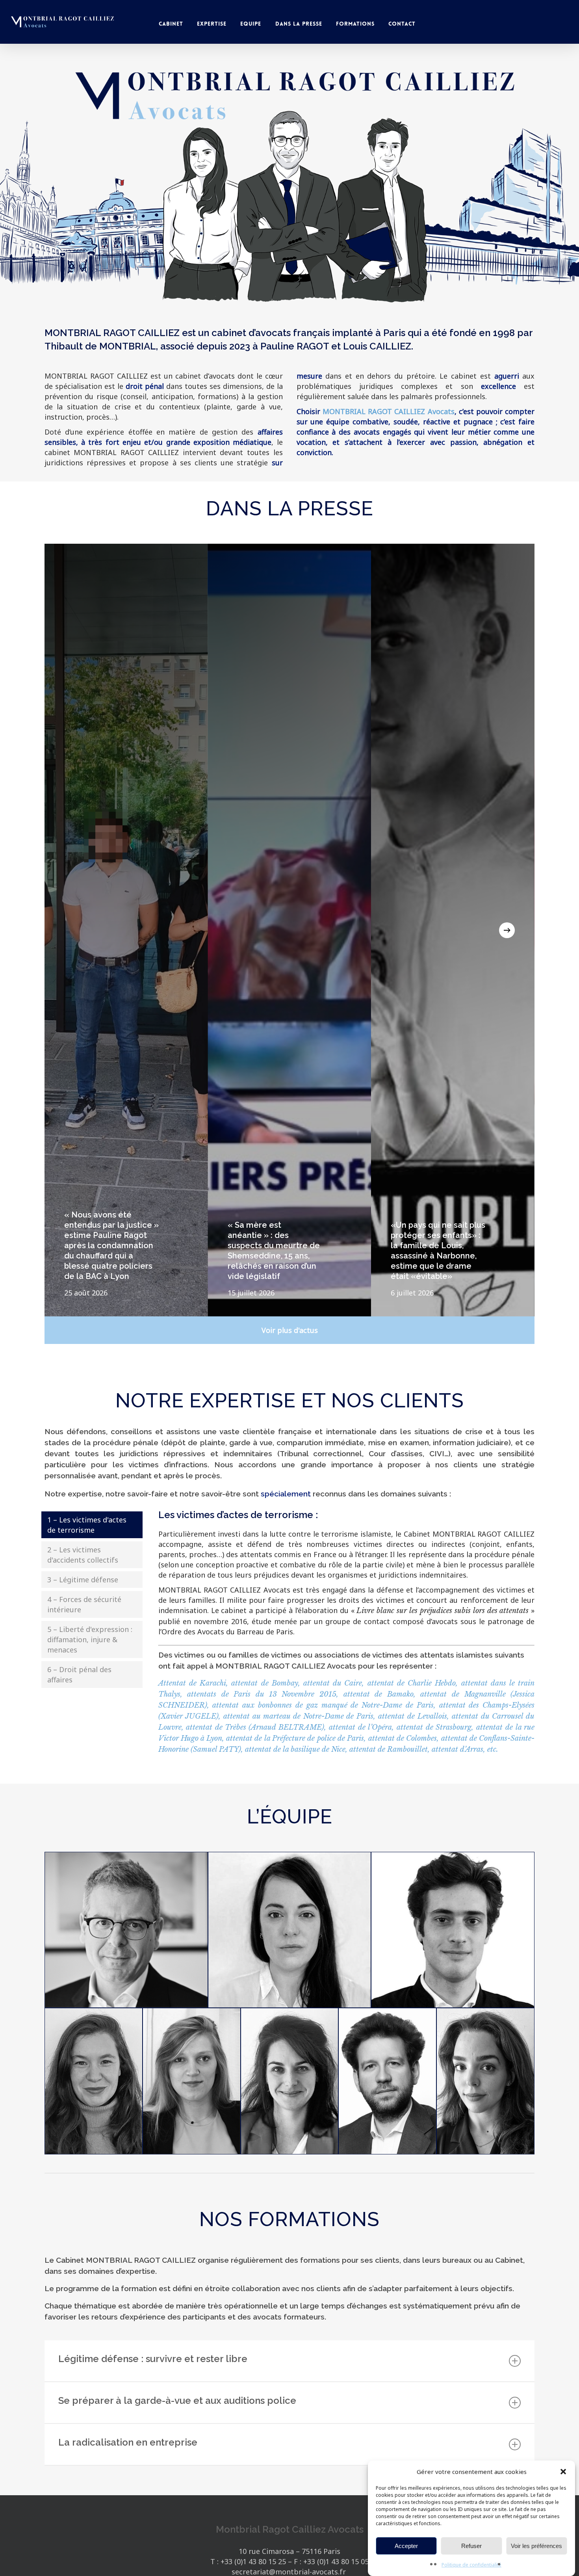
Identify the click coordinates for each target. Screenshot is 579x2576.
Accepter (406, 2546)
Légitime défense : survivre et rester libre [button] (153, 2359)
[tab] (92, 1525)
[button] (563, 2472)
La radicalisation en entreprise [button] (128, 2442)
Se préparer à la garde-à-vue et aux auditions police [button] (177, 2400)
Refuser (471, 2546)
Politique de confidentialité (471, 2565)
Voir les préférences (536, 2546)
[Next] (507, 930)
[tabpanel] (339, 1638)
